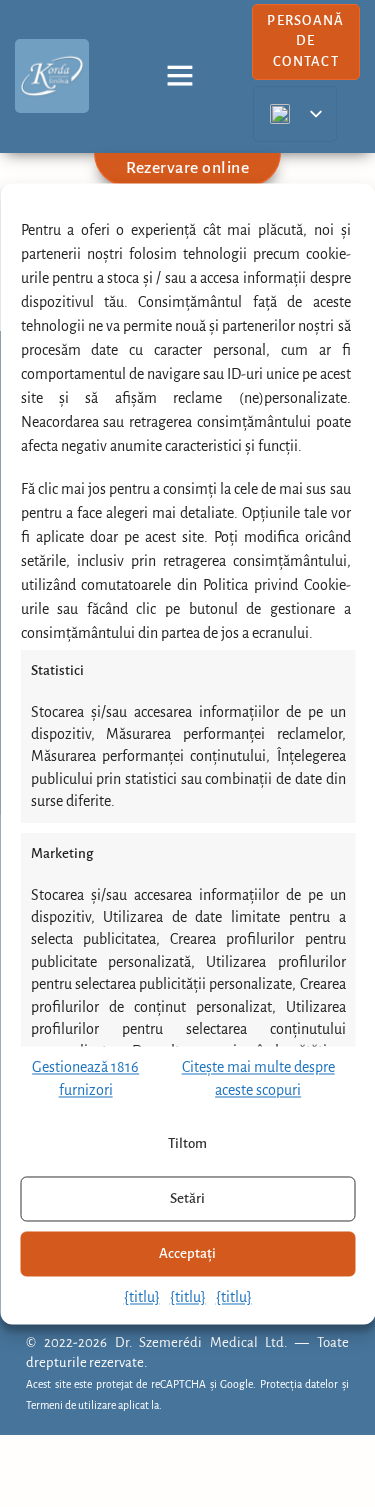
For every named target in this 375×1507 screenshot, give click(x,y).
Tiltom (187, 1143)
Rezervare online (187, 168)
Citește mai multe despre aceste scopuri (258, 1079)
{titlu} (142, 1298)
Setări (187, 1198)
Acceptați (187, 1253)
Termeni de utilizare (71, 1405)
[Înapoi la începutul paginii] (335, 1457)
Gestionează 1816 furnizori (85, 1079)
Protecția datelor (299, 1384)
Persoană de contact (305, 41)
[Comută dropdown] (180, 76)
